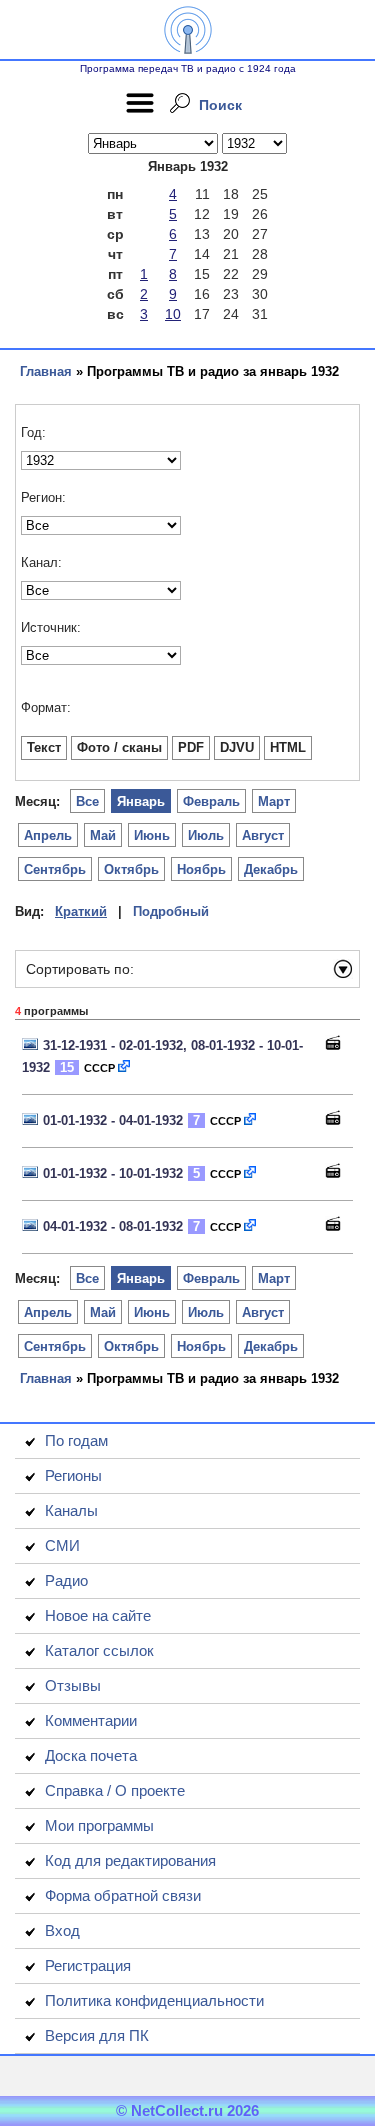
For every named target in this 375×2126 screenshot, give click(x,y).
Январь (141, 801)
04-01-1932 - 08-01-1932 (113, 1226)
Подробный (171, 911)
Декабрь (271, 869)
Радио (66, 1580)
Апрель (48, 835)
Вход (62, 1930)
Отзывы (73, 1685)
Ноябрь (201, 869)
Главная (46, 371)
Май (103, 835)
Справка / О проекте (115, 1790)
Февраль (211, 801)
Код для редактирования (130, 1860)
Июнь (152, 835)
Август (263, 835)
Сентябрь (55, 869)
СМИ (62, 1545)
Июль (206, 835)
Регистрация (88, 1965)
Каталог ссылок (99, 1650)
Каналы (71, 1510)
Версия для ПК (97, 2035)
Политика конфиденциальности (154, 2000)
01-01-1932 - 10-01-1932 (113, 1173)
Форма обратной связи (123, 1895)
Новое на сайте (98, 1615)
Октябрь (131, 869)
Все (87, 801)
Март (274, 801)
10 (173, 314)
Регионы (73, 1475)
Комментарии (91, 1720)
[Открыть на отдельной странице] (125, 1067)
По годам (76, 1440)
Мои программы (99, 1825)
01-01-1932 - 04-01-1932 (113, 1120)
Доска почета (91, 1755)
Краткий (81, 911)
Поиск (220, 105)
